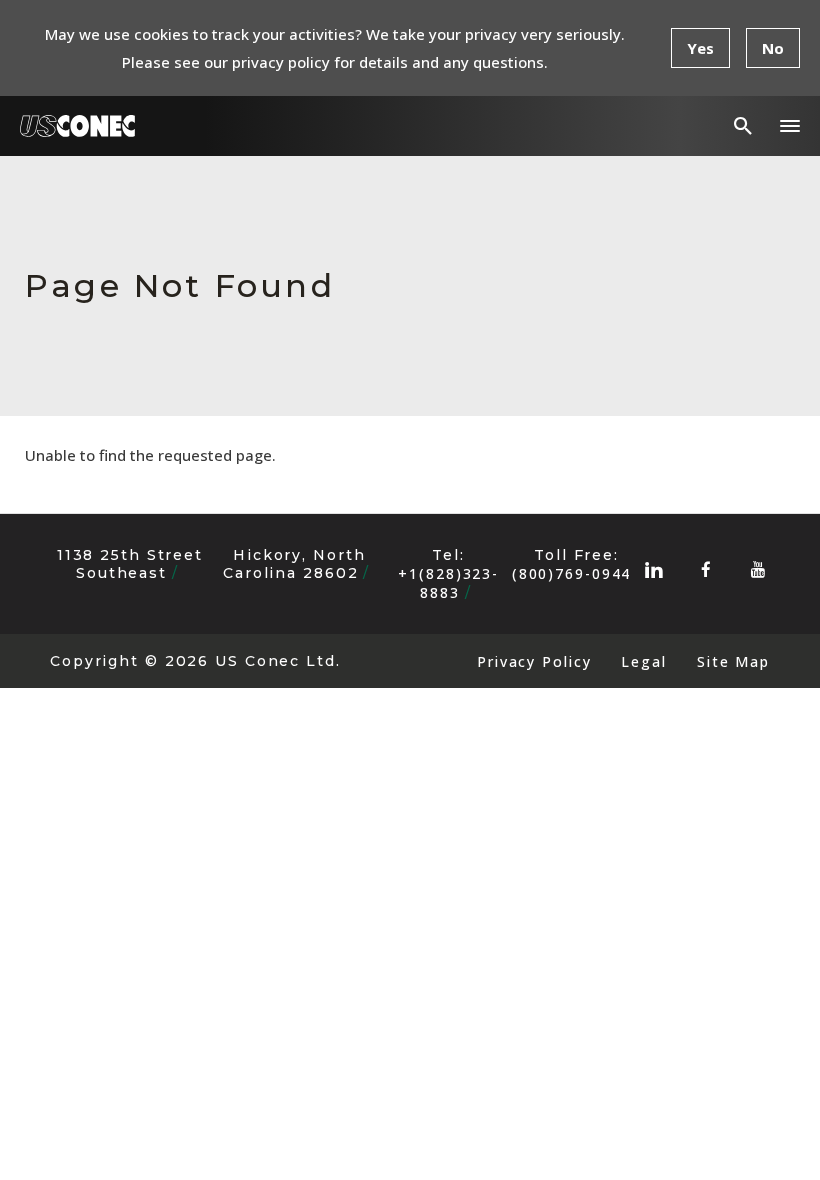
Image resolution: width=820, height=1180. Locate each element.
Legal (643, 661)
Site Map (733, 661)
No (773, 48)
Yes (700, 48)
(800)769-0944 (572, 573)
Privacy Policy (534, 661)
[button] (790, 126)
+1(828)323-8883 (448, 583)
